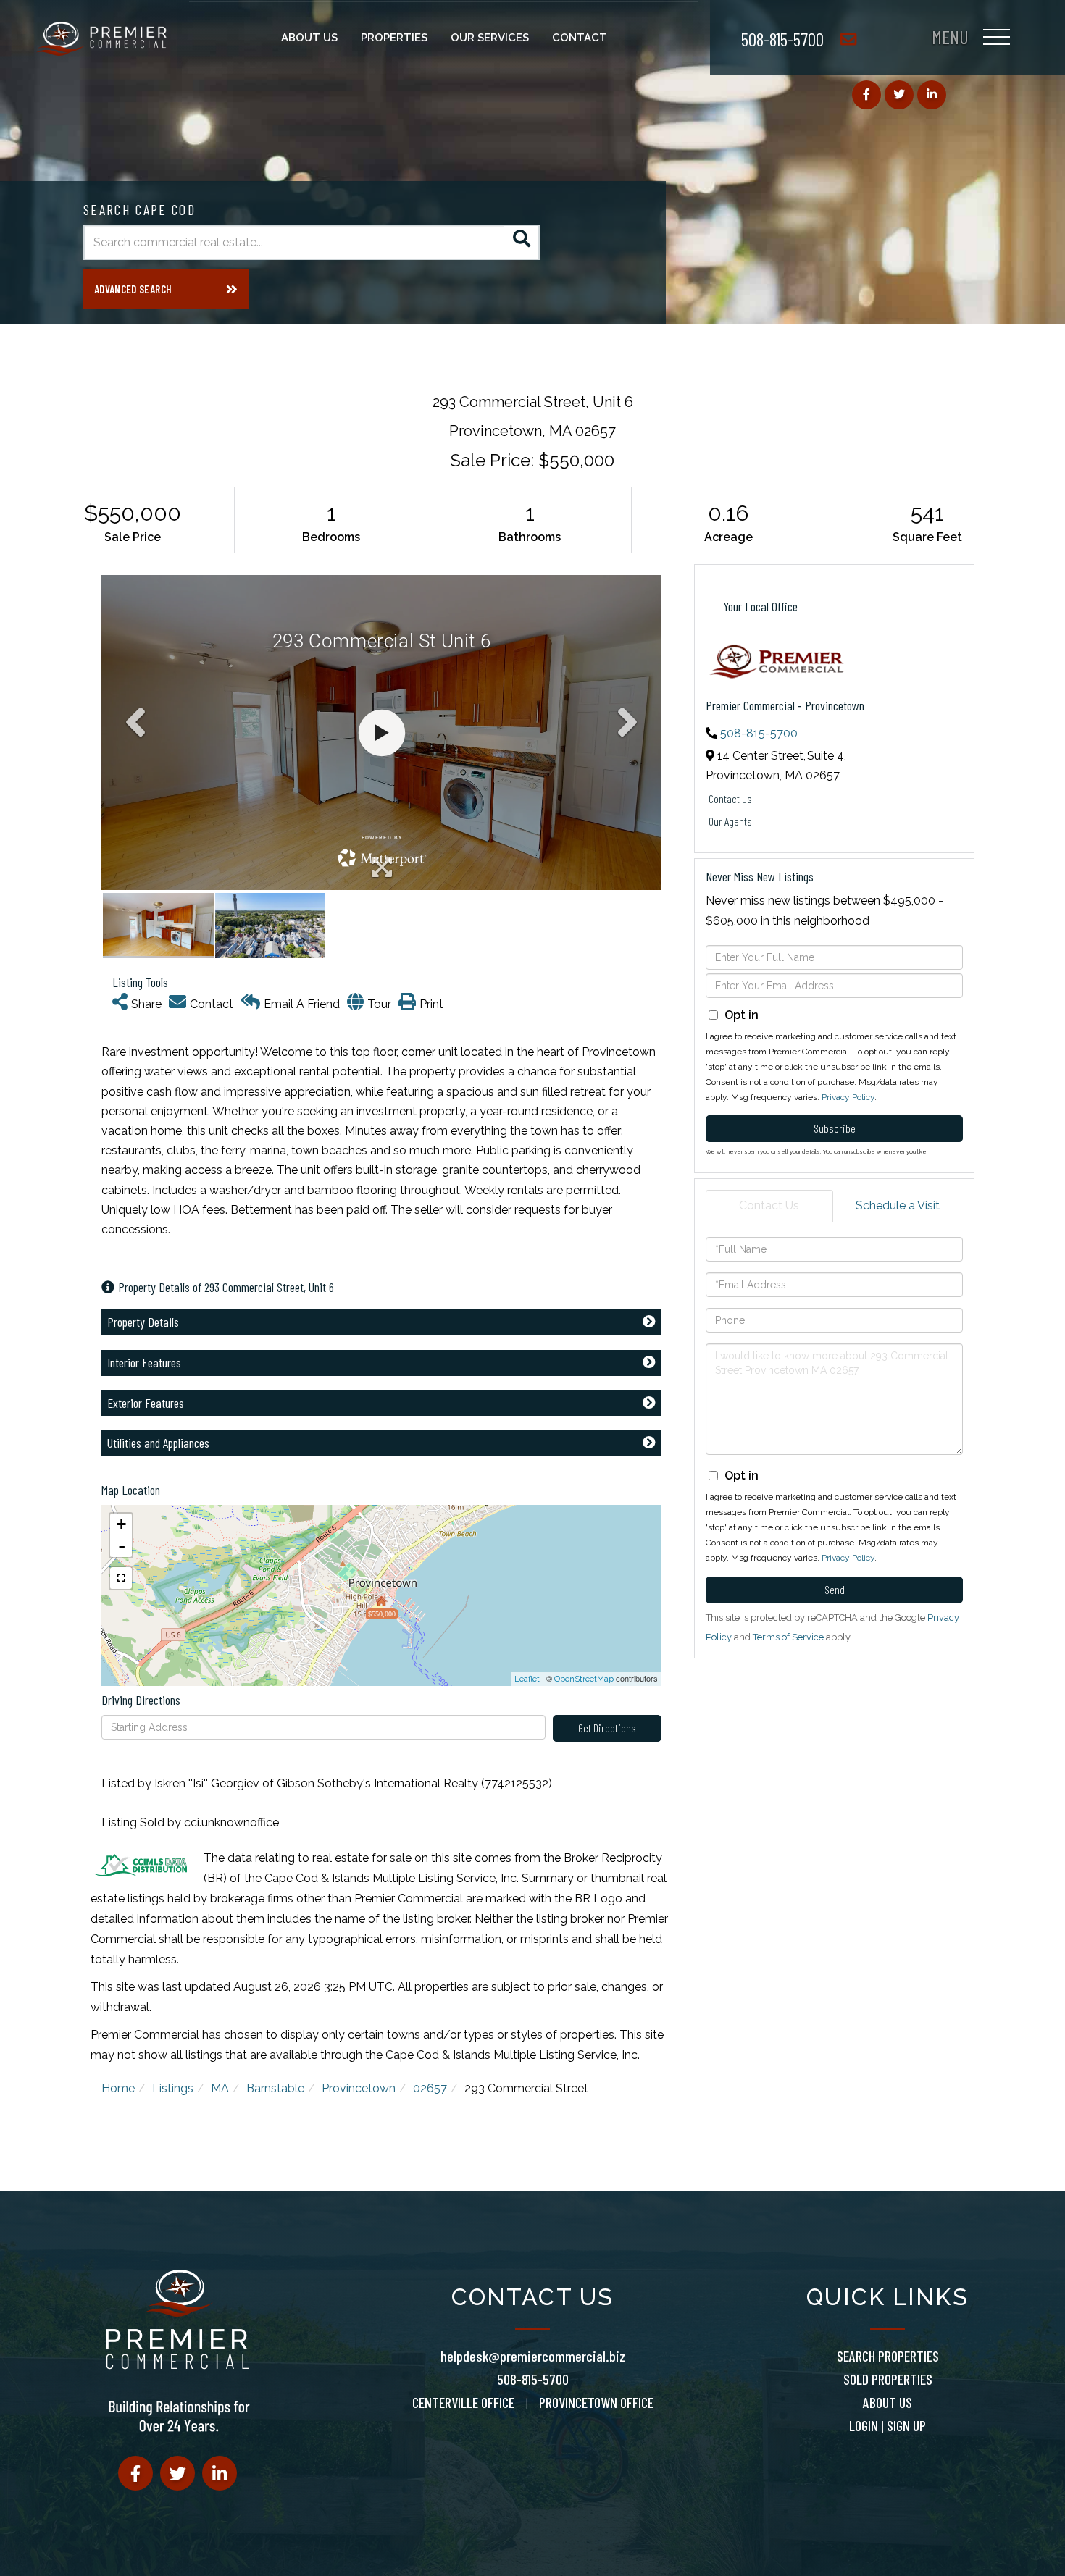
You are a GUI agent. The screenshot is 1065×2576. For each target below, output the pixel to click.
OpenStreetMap (584, 1679)
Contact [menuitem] (580, 38)
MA (220, 2088)
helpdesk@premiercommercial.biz (533, 2356)
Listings (173, 2088)
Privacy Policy (848, 1097)
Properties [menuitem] (394, 38)
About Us (887, 2402)
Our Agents (730, 821)
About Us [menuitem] (309, 38)
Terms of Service (788, 1637)
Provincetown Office (596, 2402)
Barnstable (275, 2088)
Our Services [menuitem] (490, 38)
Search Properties (888, 2356)
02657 (430, 2088)
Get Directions (607, 1728)
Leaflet (527, 1679)
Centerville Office (463, 2402)
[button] (522, 242)
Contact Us (730, 798)
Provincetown (359, 2088)
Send (835, 1589)
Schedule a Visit (898, 1205)
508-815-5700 (782, 39)
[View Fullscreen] (121, 1578)
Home (118, 2088)
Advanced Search (133, 289)
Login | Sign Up (887, 2425)
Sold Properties (888, 2379)
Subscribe (835, 1128)
